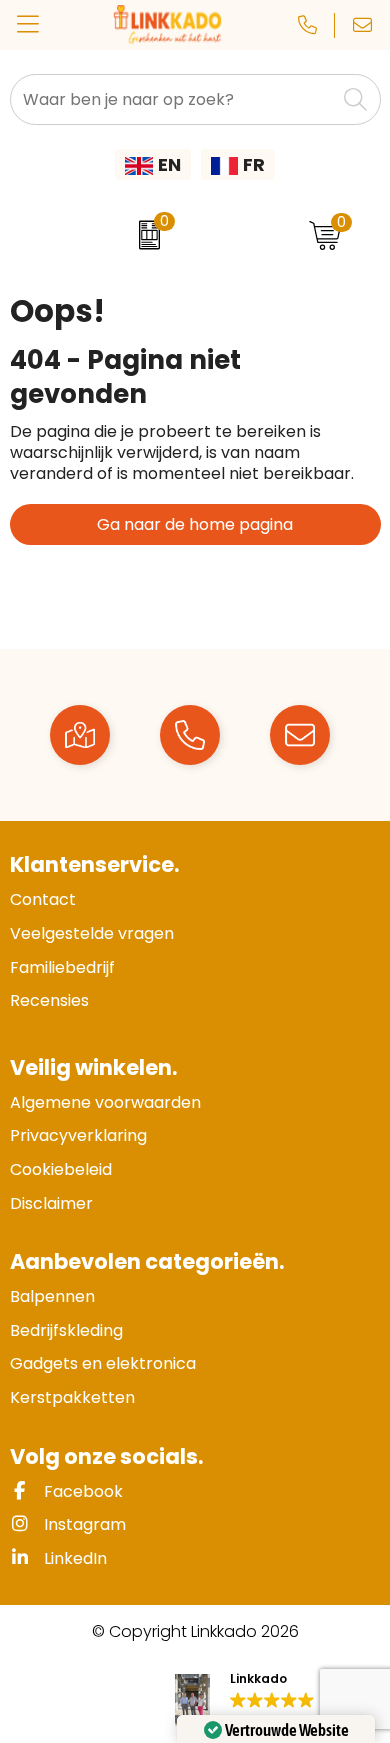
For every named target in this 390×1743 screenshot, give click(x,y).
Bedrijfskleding (66, 1330)
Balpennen (52, 1296)
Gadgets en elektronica (103, 1363)
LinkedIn (73, 1558)
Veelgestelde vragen (92, 933)
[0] (144, 235)
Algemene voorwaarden (105, 1102)
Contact (43, 899)
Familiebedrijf (62, 967)
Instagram (83, 1524)
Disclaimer (51, 1203)
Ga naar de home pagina (195, 524)
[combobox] (173, 99)
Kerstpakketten (72, 1397)
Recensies (49, 1000)
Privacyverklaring (78, 1135)
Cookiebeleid (61, 1169)
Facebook (81, 1491)
